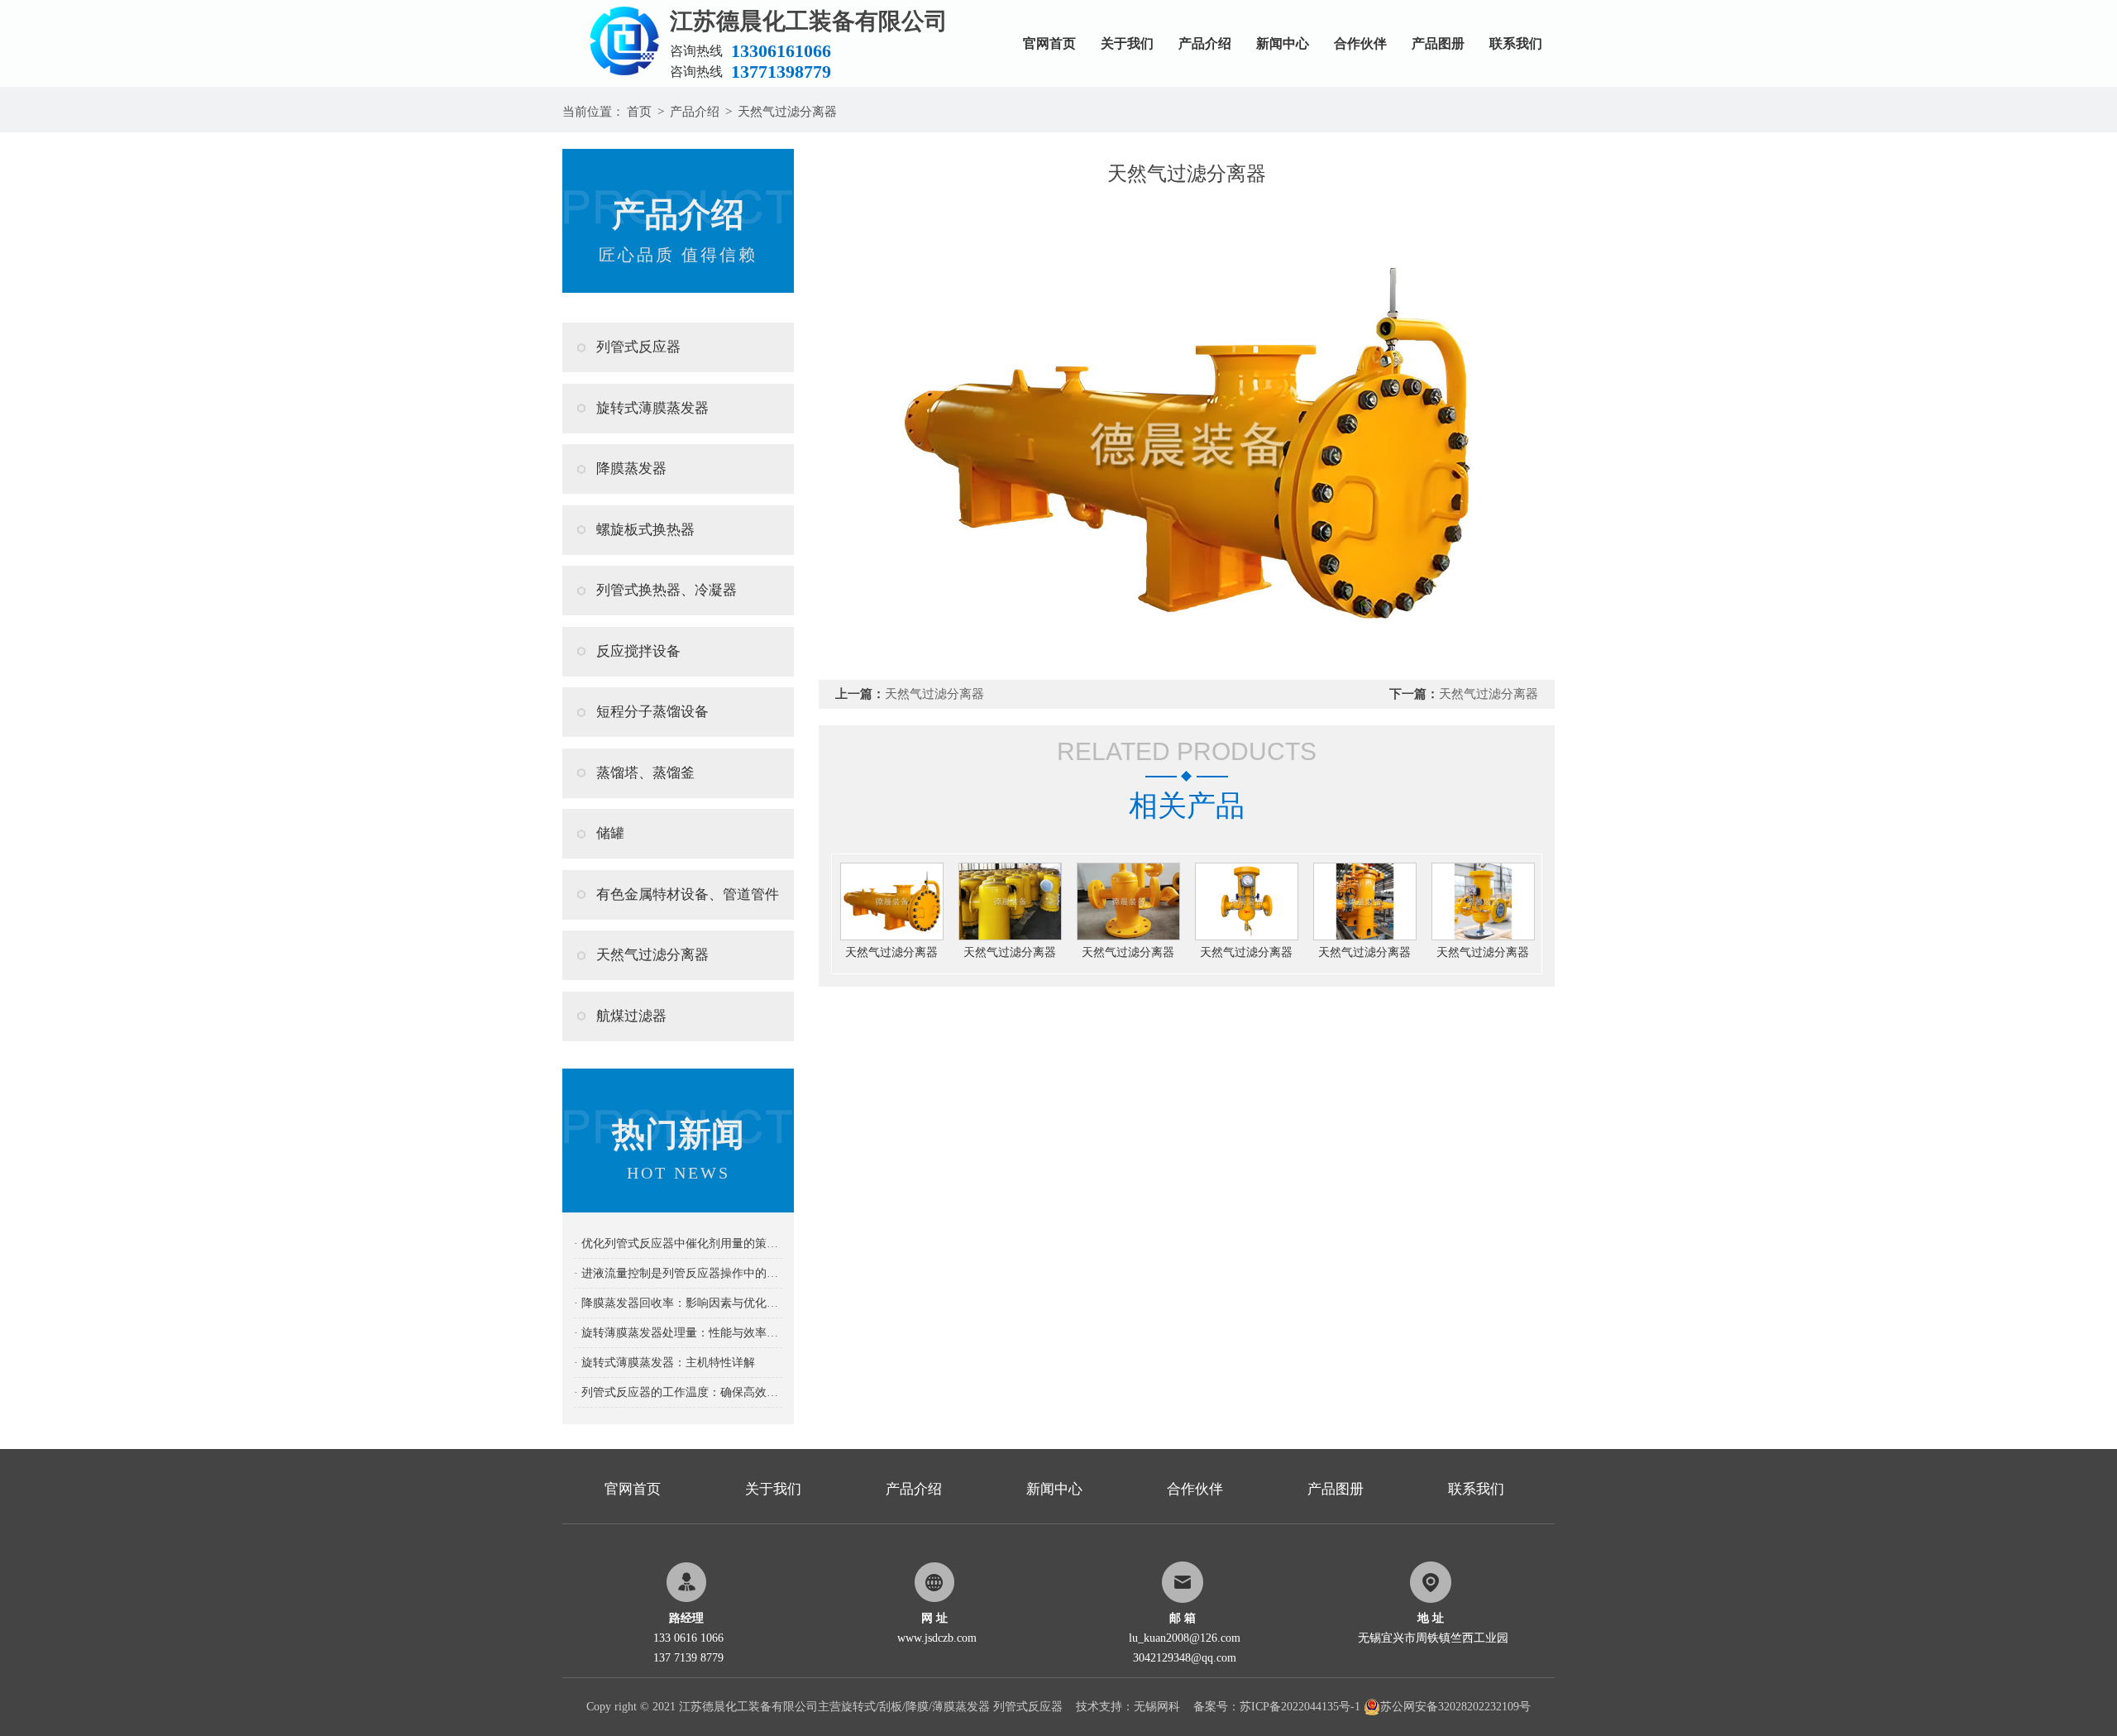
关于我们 (1127, 43)
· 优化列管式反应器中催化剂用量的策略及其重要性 (678, 1243)
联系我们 (1516, 43)
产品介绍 (1205, 43)
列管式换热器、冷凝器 (667, 590)
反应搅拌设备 (638, 651)
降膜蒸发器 (631, 469)
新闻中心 (1283, 43)
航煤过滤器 (631, 1016)
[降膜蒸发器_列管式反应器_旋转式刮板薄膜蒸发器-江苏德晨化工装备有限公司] (616, 6)
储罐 (610, 833)
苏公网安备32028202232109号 (1455, 1707)
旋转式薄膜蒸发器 (652, 408)
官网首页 (1049, 43)
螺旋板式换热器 (645, 530)
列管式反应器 (638, 347)
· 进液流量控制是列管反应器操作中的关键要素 (678, 1273)
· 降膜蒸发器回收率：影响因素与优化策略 (678, 1303)
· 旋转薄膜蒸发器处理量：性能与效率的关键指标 (678, 1333)
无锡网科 (1157, 1707)
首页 (639, 112)
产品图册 (1438, 43)
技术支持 (1099, 1707)
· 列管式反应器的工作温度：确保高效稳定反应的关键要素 (678, 1392)
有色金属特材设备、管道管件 (688, 894)
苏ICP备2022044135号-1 (1300, 1707)
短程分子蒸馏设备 (652, 712)
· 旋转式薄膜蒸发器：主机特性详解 (664, 1363)
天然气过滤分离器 (787, 112)
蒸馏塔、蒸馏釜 (645, 773)
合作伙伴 (1360, 43)
